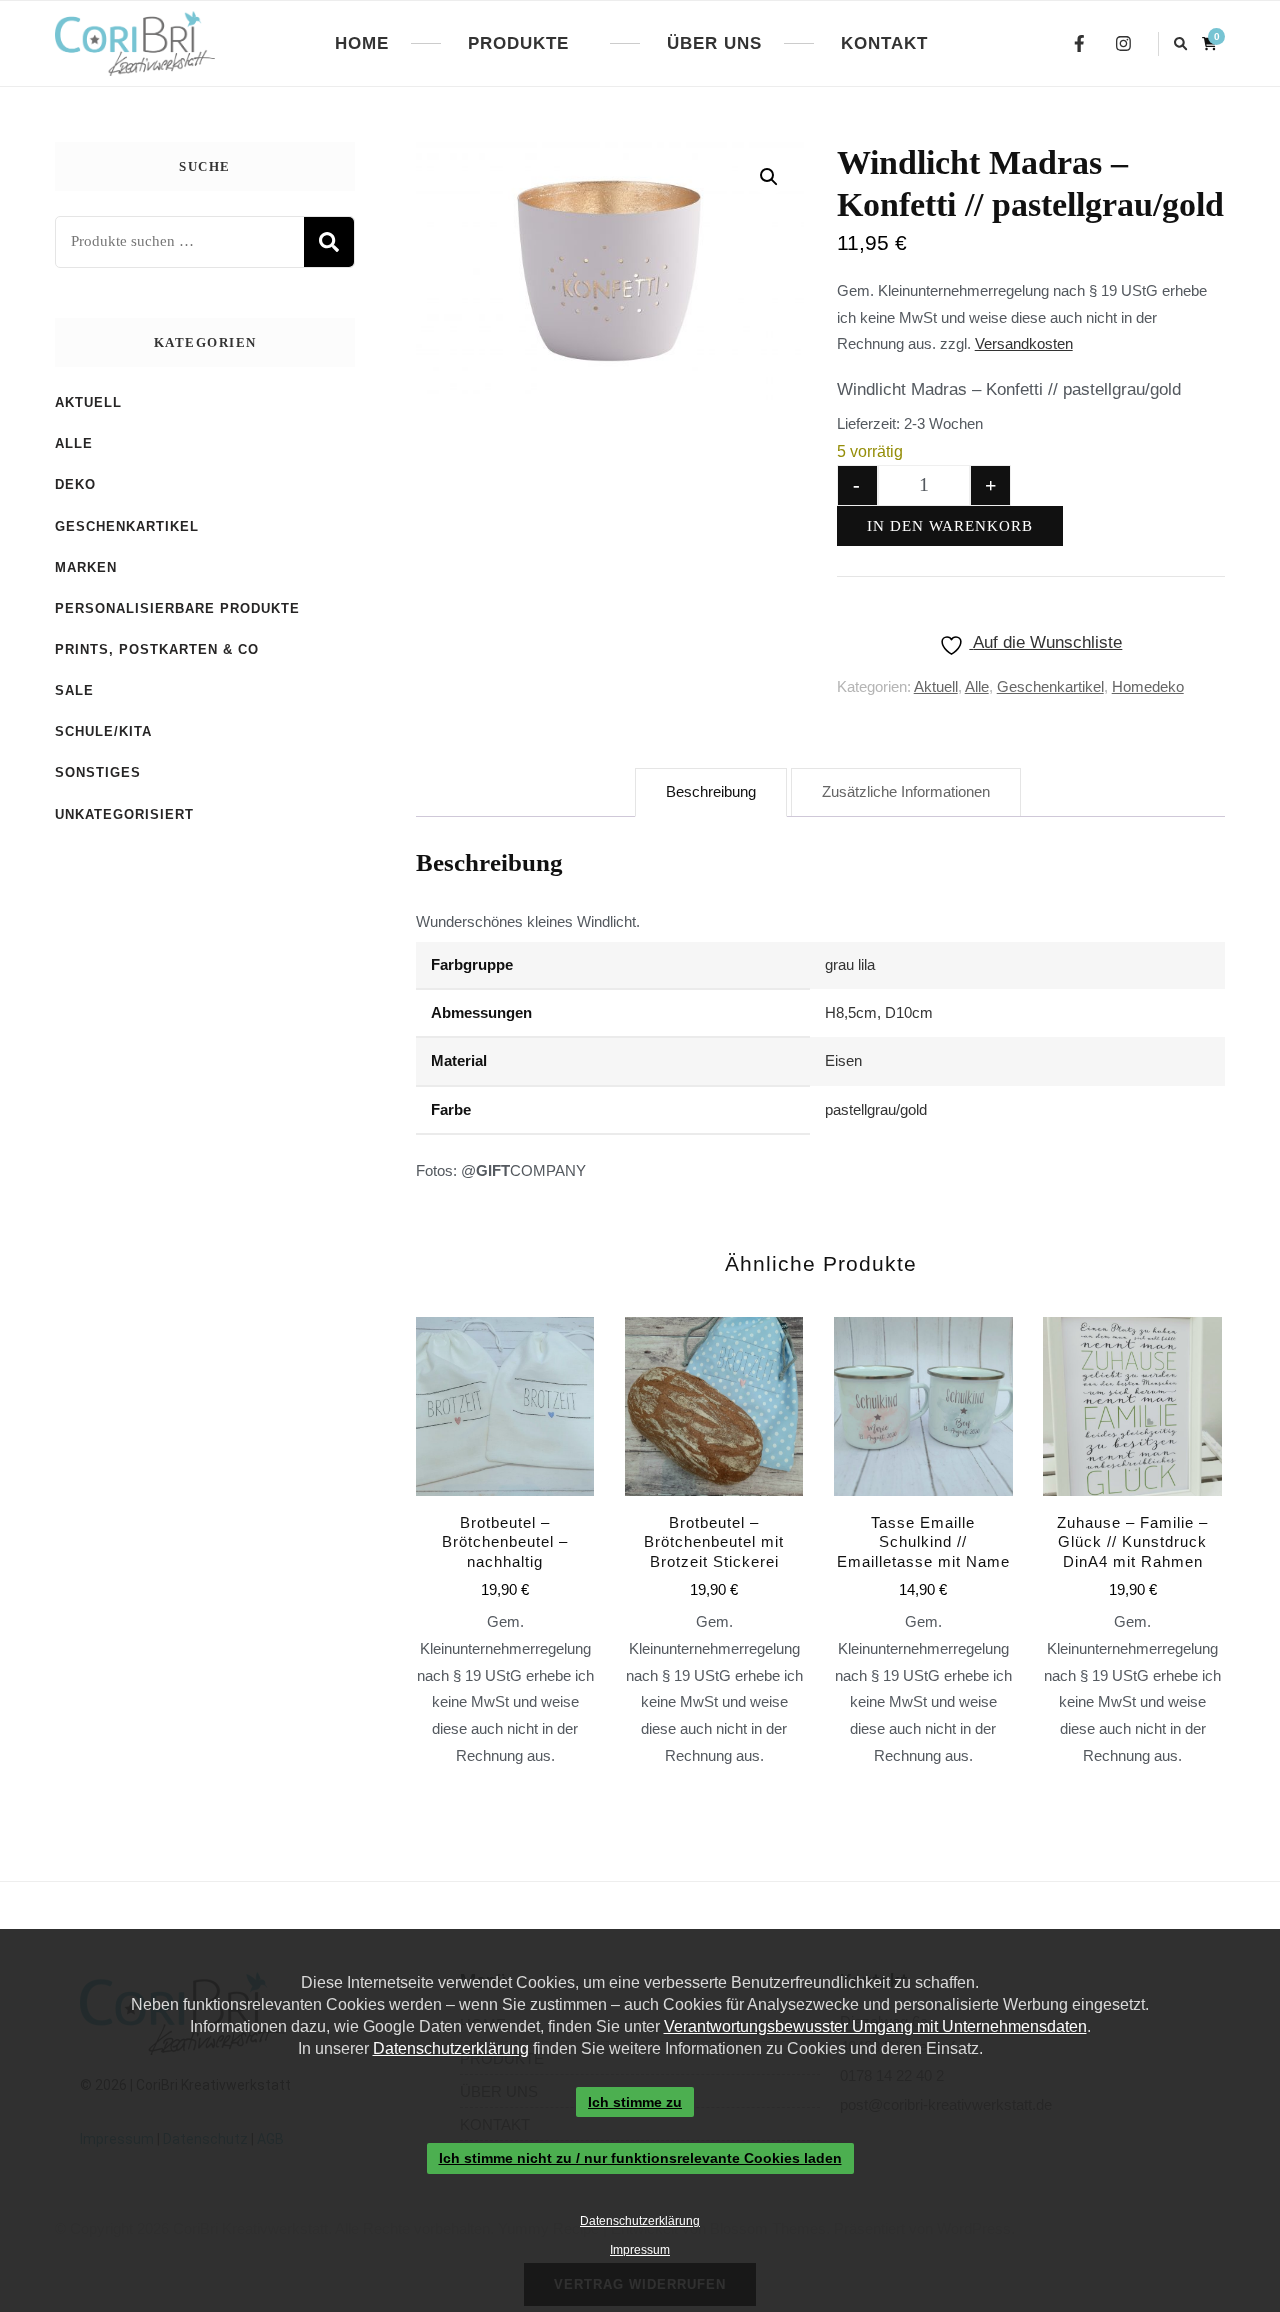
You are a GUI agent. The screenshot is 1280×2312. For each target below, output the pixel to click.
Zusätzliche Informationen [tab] (906, 791)
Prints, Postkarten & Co (157, 649)
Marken (86, 567)
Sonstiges (98, 772)
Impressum (640, 2250)
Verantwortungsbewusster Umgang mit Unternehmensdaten (875, 2026)
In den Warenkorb (950, 526)
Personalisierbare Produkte (177, 608)
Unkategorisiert (124, 814)
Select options (923, 1500)
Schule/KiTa (103, 731)
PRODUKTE (518, 43)
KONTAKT (884, 43)
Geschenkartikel (1050, 686)
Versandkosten (1024, 343)
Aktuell (936, 686)
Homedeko (1148, 686)
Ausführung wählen (505, 1487)
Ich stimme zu (635, 2102)
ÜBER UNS (714, 43)
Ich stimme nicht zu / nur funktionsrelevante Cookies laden (640, 2159)
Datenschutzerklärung (451, 2048)
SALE (74, 690)
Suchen (329, 242)
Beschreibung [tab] (711, 791)
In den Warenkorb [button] (714, 1487)
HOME (362, 43)
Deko (75, 484)
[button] (769, 177)
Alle (977, 686)
